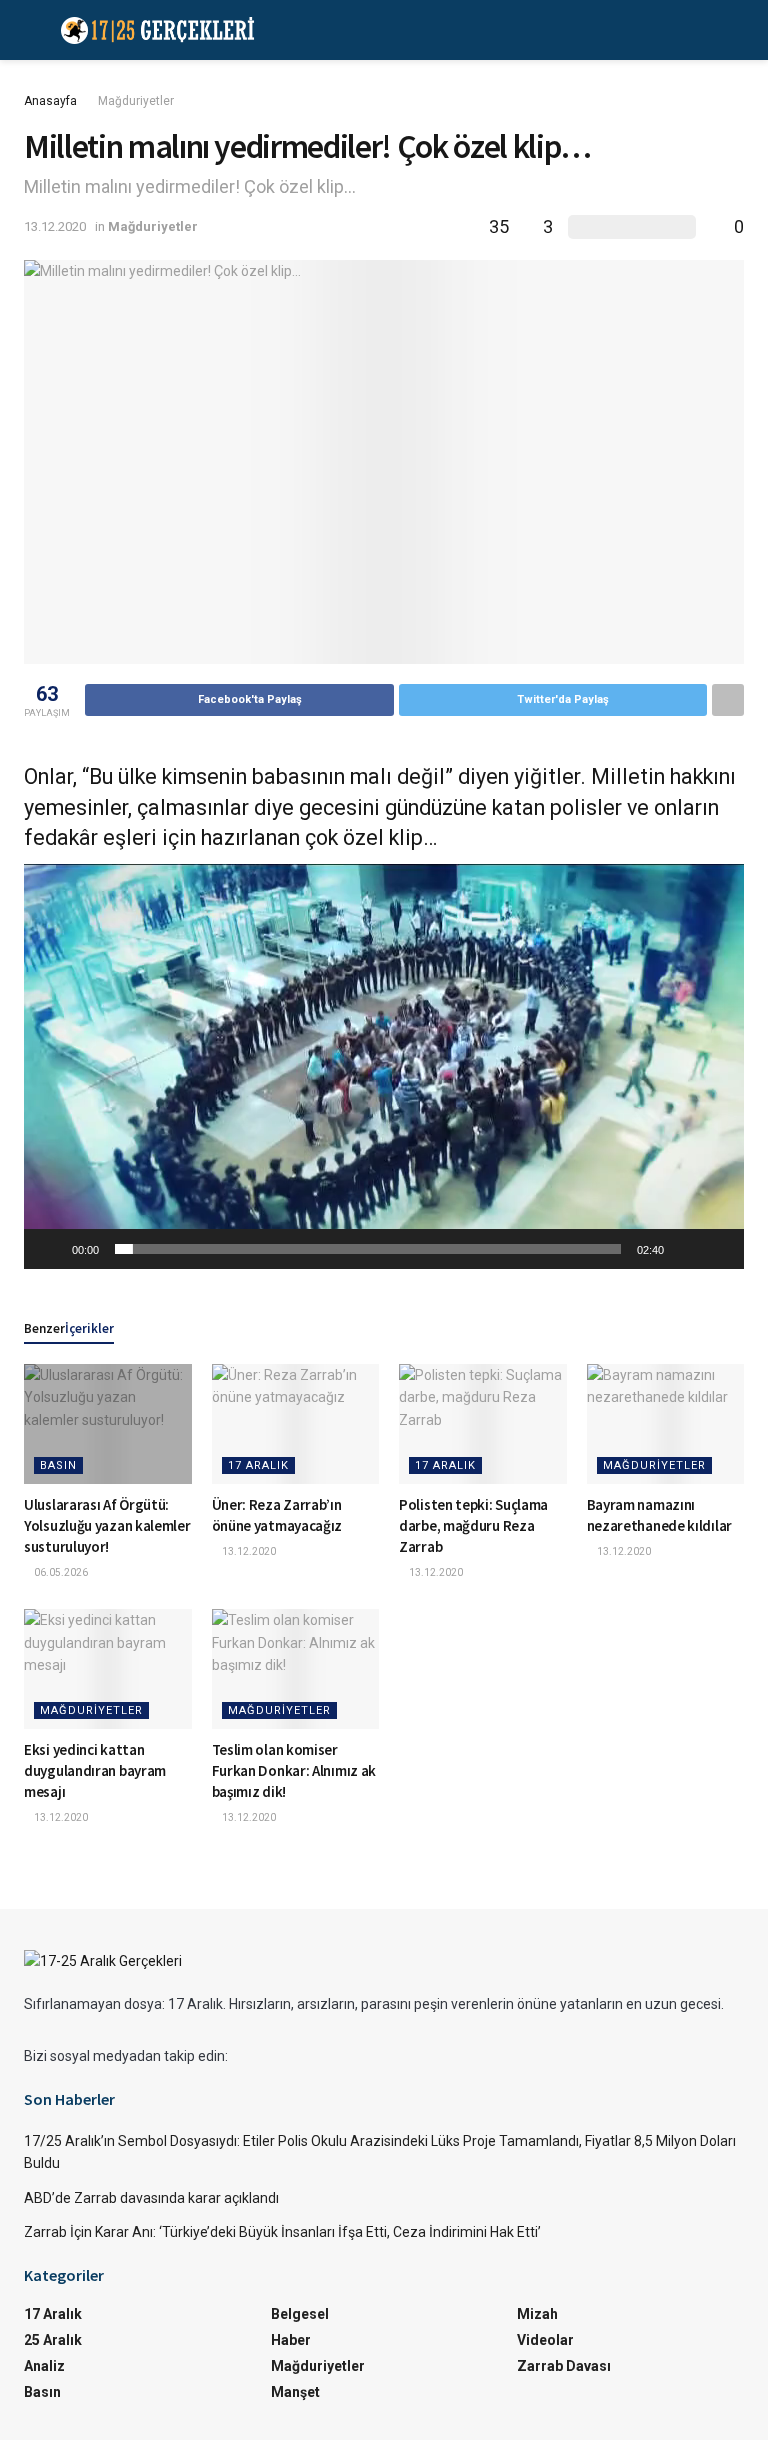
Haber (291, 2340)
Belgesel (300, 2314)
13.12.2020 (55, 226)
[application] (384, 1066)
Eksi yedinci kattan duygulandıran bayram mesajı (95, 1770)
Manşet (295, 2392)
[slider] (368, 1249)
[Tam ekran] (718, 1249)
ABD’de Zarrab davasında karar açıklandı (151, 2198)
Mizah (537, 2314)
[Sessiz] (686, 1249)
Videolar (545, 2340)
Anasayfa (50, 101)
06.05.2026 (60, 1572)
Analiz (44, 2366)
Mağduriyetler (136, 101)
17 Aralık (258, 1465)
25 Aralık (53, 2340)
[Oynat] (50, 1249)
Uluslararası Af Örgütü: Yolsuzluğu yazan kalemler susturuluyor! (107, 1525)
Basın (58, 1465)
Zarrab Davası (564, 2366)
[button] (384, 1066)
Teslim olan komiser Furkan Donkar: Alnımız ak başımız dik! (294, 1770)
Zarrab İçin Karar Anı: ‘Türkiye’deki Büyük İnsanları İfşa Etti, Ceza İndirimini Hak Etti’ (282, 2232)
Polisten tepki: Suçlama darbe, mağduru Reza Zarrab (473, 1525)
